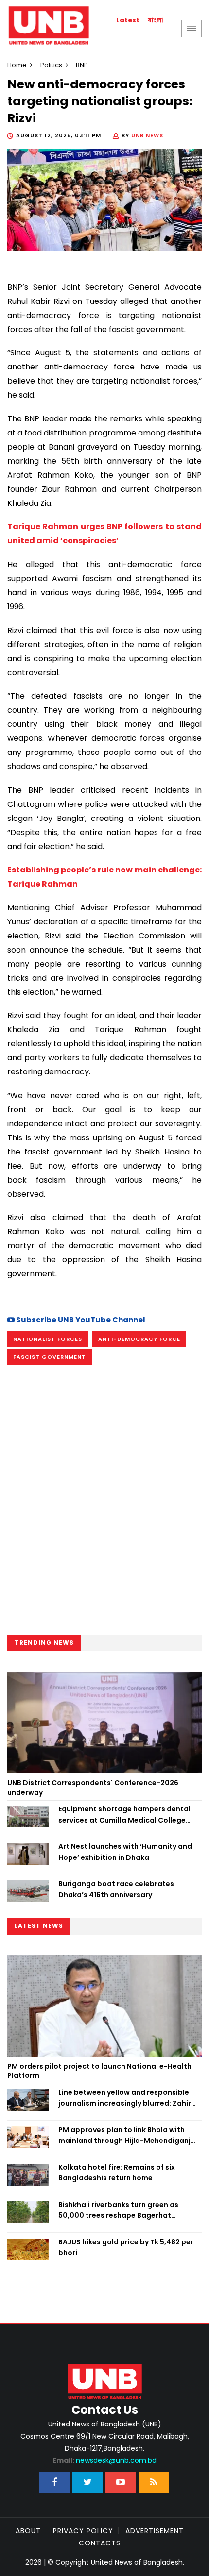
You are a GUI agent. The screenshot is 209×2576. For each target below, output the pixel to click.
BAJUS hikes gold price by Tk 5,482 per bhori (126, 2247)
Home (17, 65)
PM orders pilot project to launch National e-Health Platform (99, 2071)
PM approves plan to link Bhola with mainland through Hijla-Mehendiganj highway (124, 2136)
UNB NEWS (147, 135)
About (28, 2531)
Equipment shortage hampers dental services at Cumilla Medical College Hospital (124, 1815)
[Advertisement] (104, 1501)
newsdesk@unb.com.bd (104, 2460)
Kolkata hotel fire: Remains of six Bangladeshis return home (117, 2173)
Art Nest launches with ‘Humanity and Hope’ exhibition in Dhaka (125, 1852)
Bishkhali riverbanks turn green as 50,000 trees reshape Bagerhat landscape (118, 2210)
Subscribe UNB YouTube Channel (80, 1320)
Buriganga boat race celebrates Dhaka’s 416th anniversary (116, 1889)
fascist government (50, 1357)
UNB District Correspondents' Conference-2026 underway (93, 1788)
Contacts (100, 2543)
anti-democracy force (139, 1339)
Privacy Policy (83, 2531)
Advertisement (155, 2531)
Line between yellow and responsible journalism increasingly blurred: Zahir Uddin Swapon (125, 2098)
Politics (51, 65)
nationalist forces (48, 1339)
